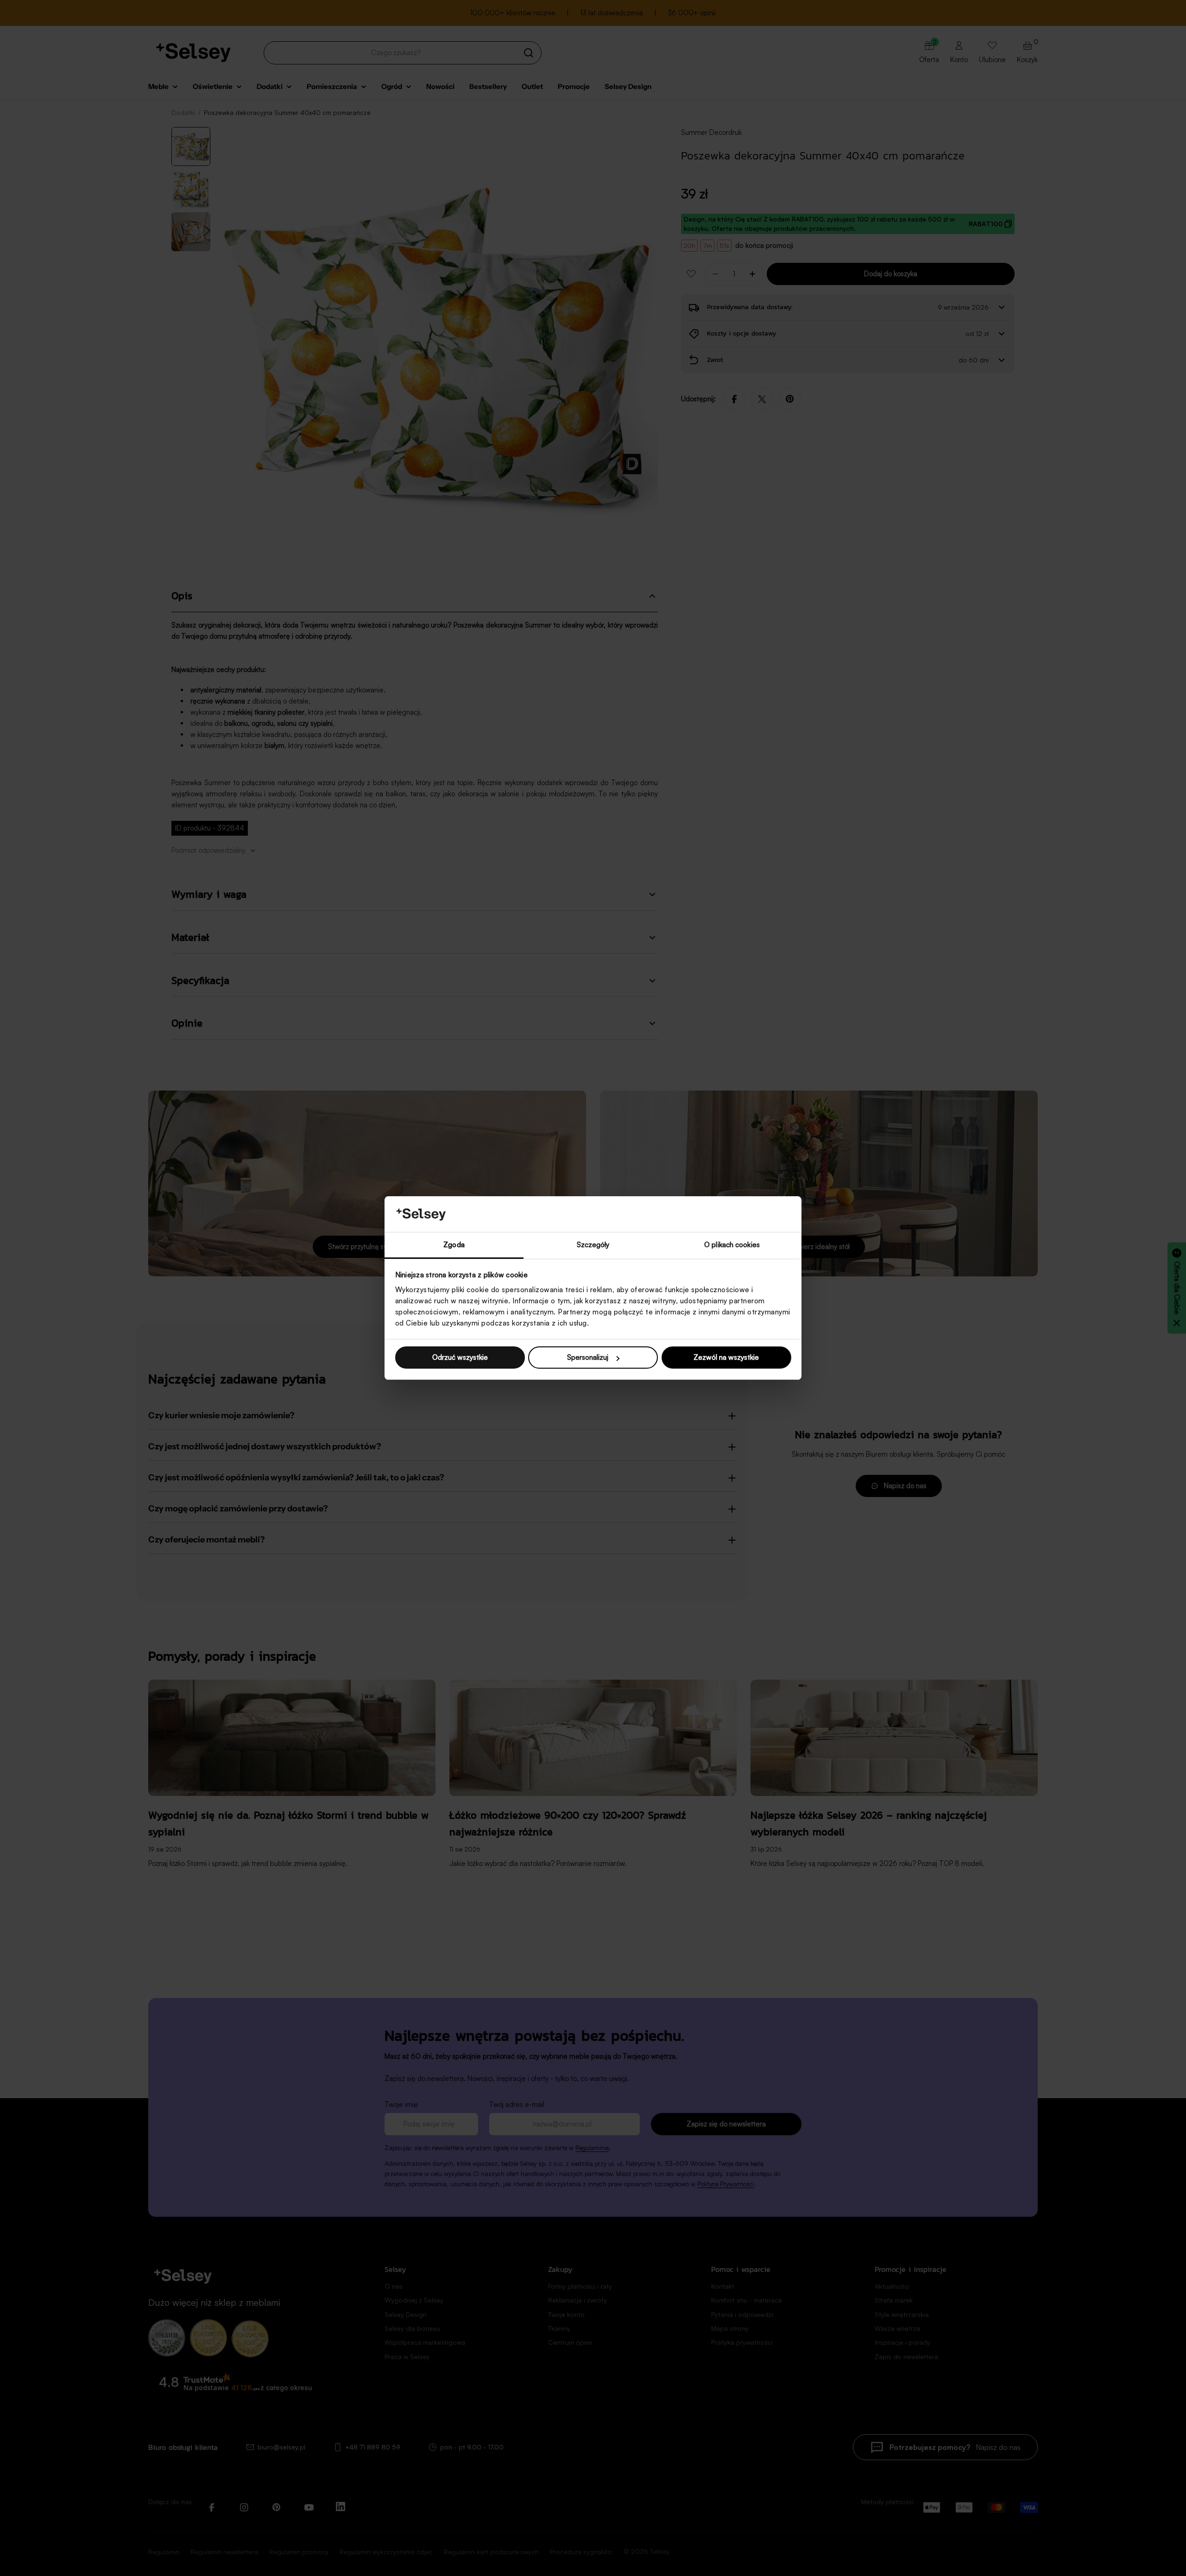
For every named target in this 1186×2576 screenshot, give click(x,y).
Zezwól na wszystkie (726, 1357)
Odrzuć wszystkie (460, 1357)
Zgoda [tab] (454, 1245)
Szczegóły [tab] (593, 1245)
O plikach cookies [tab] (732, 1245)
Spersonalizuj (588, 1357)
